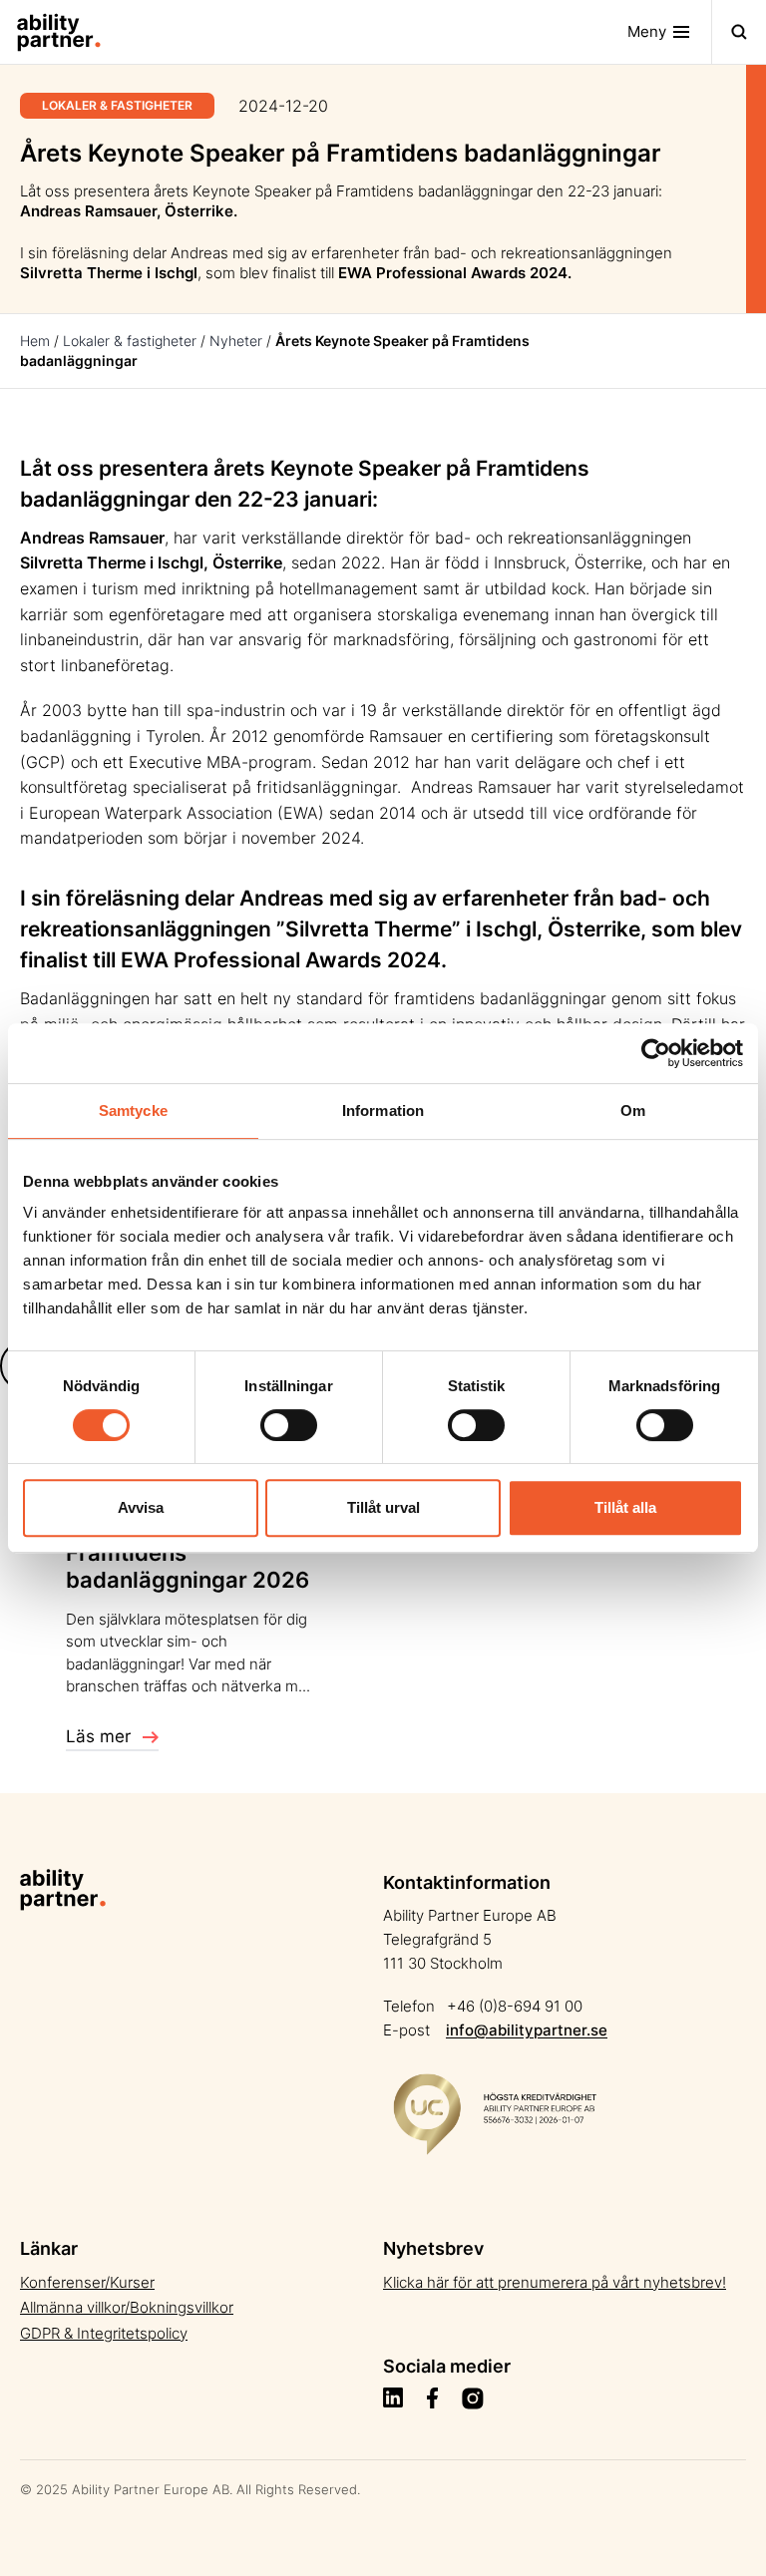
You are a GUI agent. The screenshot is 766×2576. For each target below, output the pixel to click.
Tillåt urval (383, 1507)
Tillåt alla (625, 1507)
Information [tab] (383, 1110)
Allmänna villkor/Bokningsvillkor (127, 2307)
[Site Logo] (51, 32)
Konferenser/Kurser (87, 2282)
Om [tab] (633, 1110)
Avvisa (141, 1507)
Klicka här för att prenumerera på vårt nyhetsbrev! (555, 2282)
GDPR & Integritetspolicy (104, 2333)
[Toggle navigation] (739, 32)
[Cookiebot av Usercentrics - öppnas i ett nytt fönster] (656, 1053)
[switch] (289, 1425)
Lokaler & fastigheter (130, 341)
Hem (35, 341)
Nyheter (236, 341)
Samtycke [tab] (133, 1110)
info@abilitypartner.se (527, 2030)
